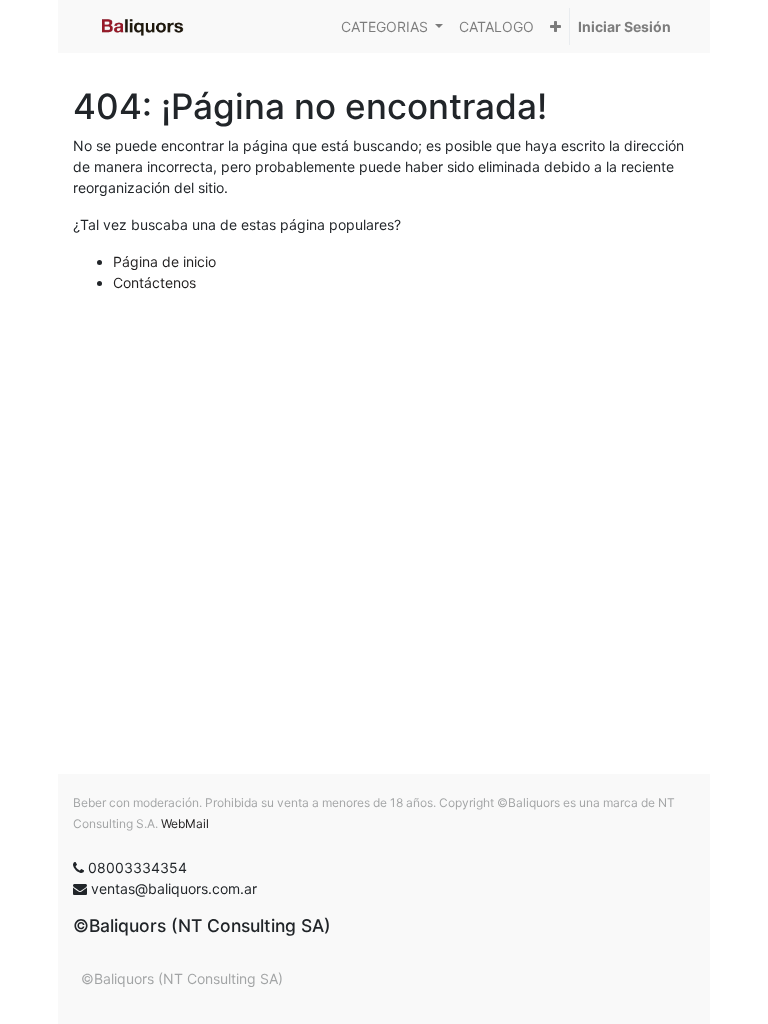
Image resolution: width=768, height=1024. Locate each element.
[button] (555, 26)
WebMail (185, 823)
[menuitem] (496, 26)
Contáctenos (154, 282)
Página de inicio (164, 261)
